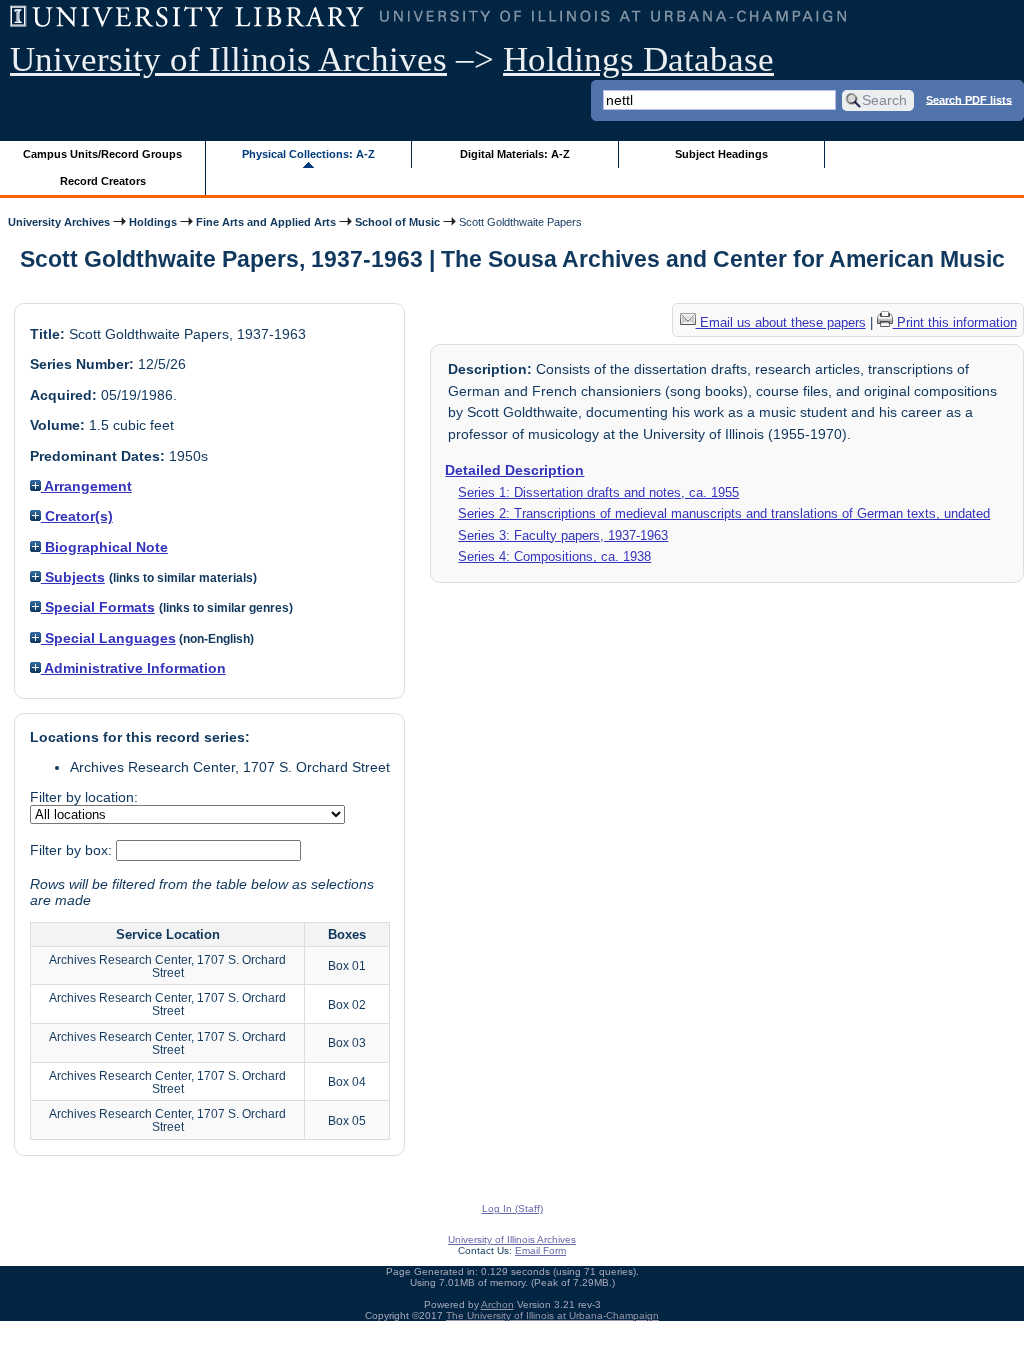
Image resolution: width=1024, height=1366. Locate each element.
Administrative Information (133, 668)
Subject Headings (721, 154)
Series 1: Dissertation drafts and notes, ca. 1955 (598, 492)
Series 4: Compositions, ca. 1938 (554, 556)
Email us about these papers (781, 322)
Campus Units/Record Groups (102, 154)
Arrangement (86, 486)
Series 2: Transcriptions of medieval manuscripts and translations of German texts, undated (724, 513)
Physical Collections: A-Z (308, 154)
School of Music (397, 222)
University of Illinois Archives (228, 59)
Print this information (955, 322)
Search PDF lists (969, 99)
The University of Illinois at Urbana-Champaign (552, 1315)
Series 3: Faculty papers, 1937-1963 (563, 535)
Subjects (73, 577)
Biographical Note (104, 547)
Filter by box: (73, 850)
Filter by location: (84, 797)
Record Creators (103, 181)
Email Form (540, 1250)
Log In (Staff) (512, 1208)
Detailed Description (514, 470)
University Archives (59, 222)
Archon (497, 1304)
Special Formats (98, 607)
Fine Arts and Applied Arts (266, 222)
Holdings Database (638, 59)
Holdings (153, 222)
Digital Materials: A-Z (515, 154)
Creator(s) (77, 516)
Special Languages (108, 638)
